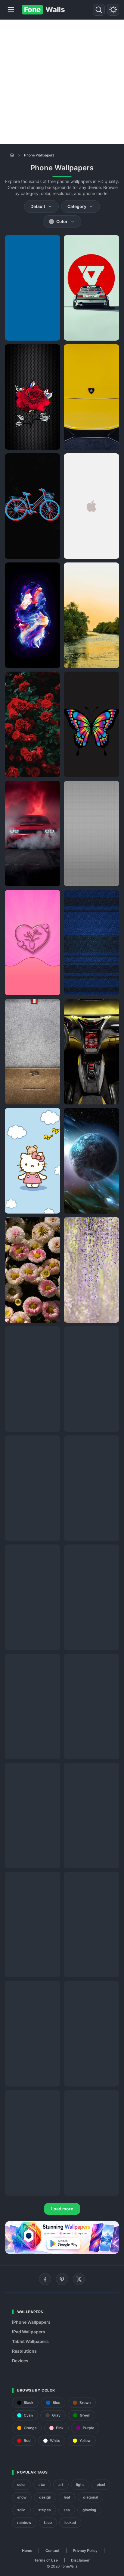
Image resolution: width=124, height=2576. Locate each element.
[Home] (12, 155)
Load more (62, 2209)
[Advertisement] (62, 82)
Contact (53, 2551)
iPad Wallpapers (29, 2332)
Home (27, 2551)
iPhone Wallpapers (31, 2322)
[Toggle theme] (113, 10)
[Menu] (11, 10)
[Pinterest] (62, 2279)
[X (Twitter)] (79, 2279)
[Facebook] (45, 2279)
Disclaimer (80, 2560)
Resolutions (24, 2351)
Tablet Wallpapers (30, 2341)
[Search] (99, 10)
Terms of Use (46, 2560)
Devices (20, 2361)
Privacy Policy (85, 2551)
